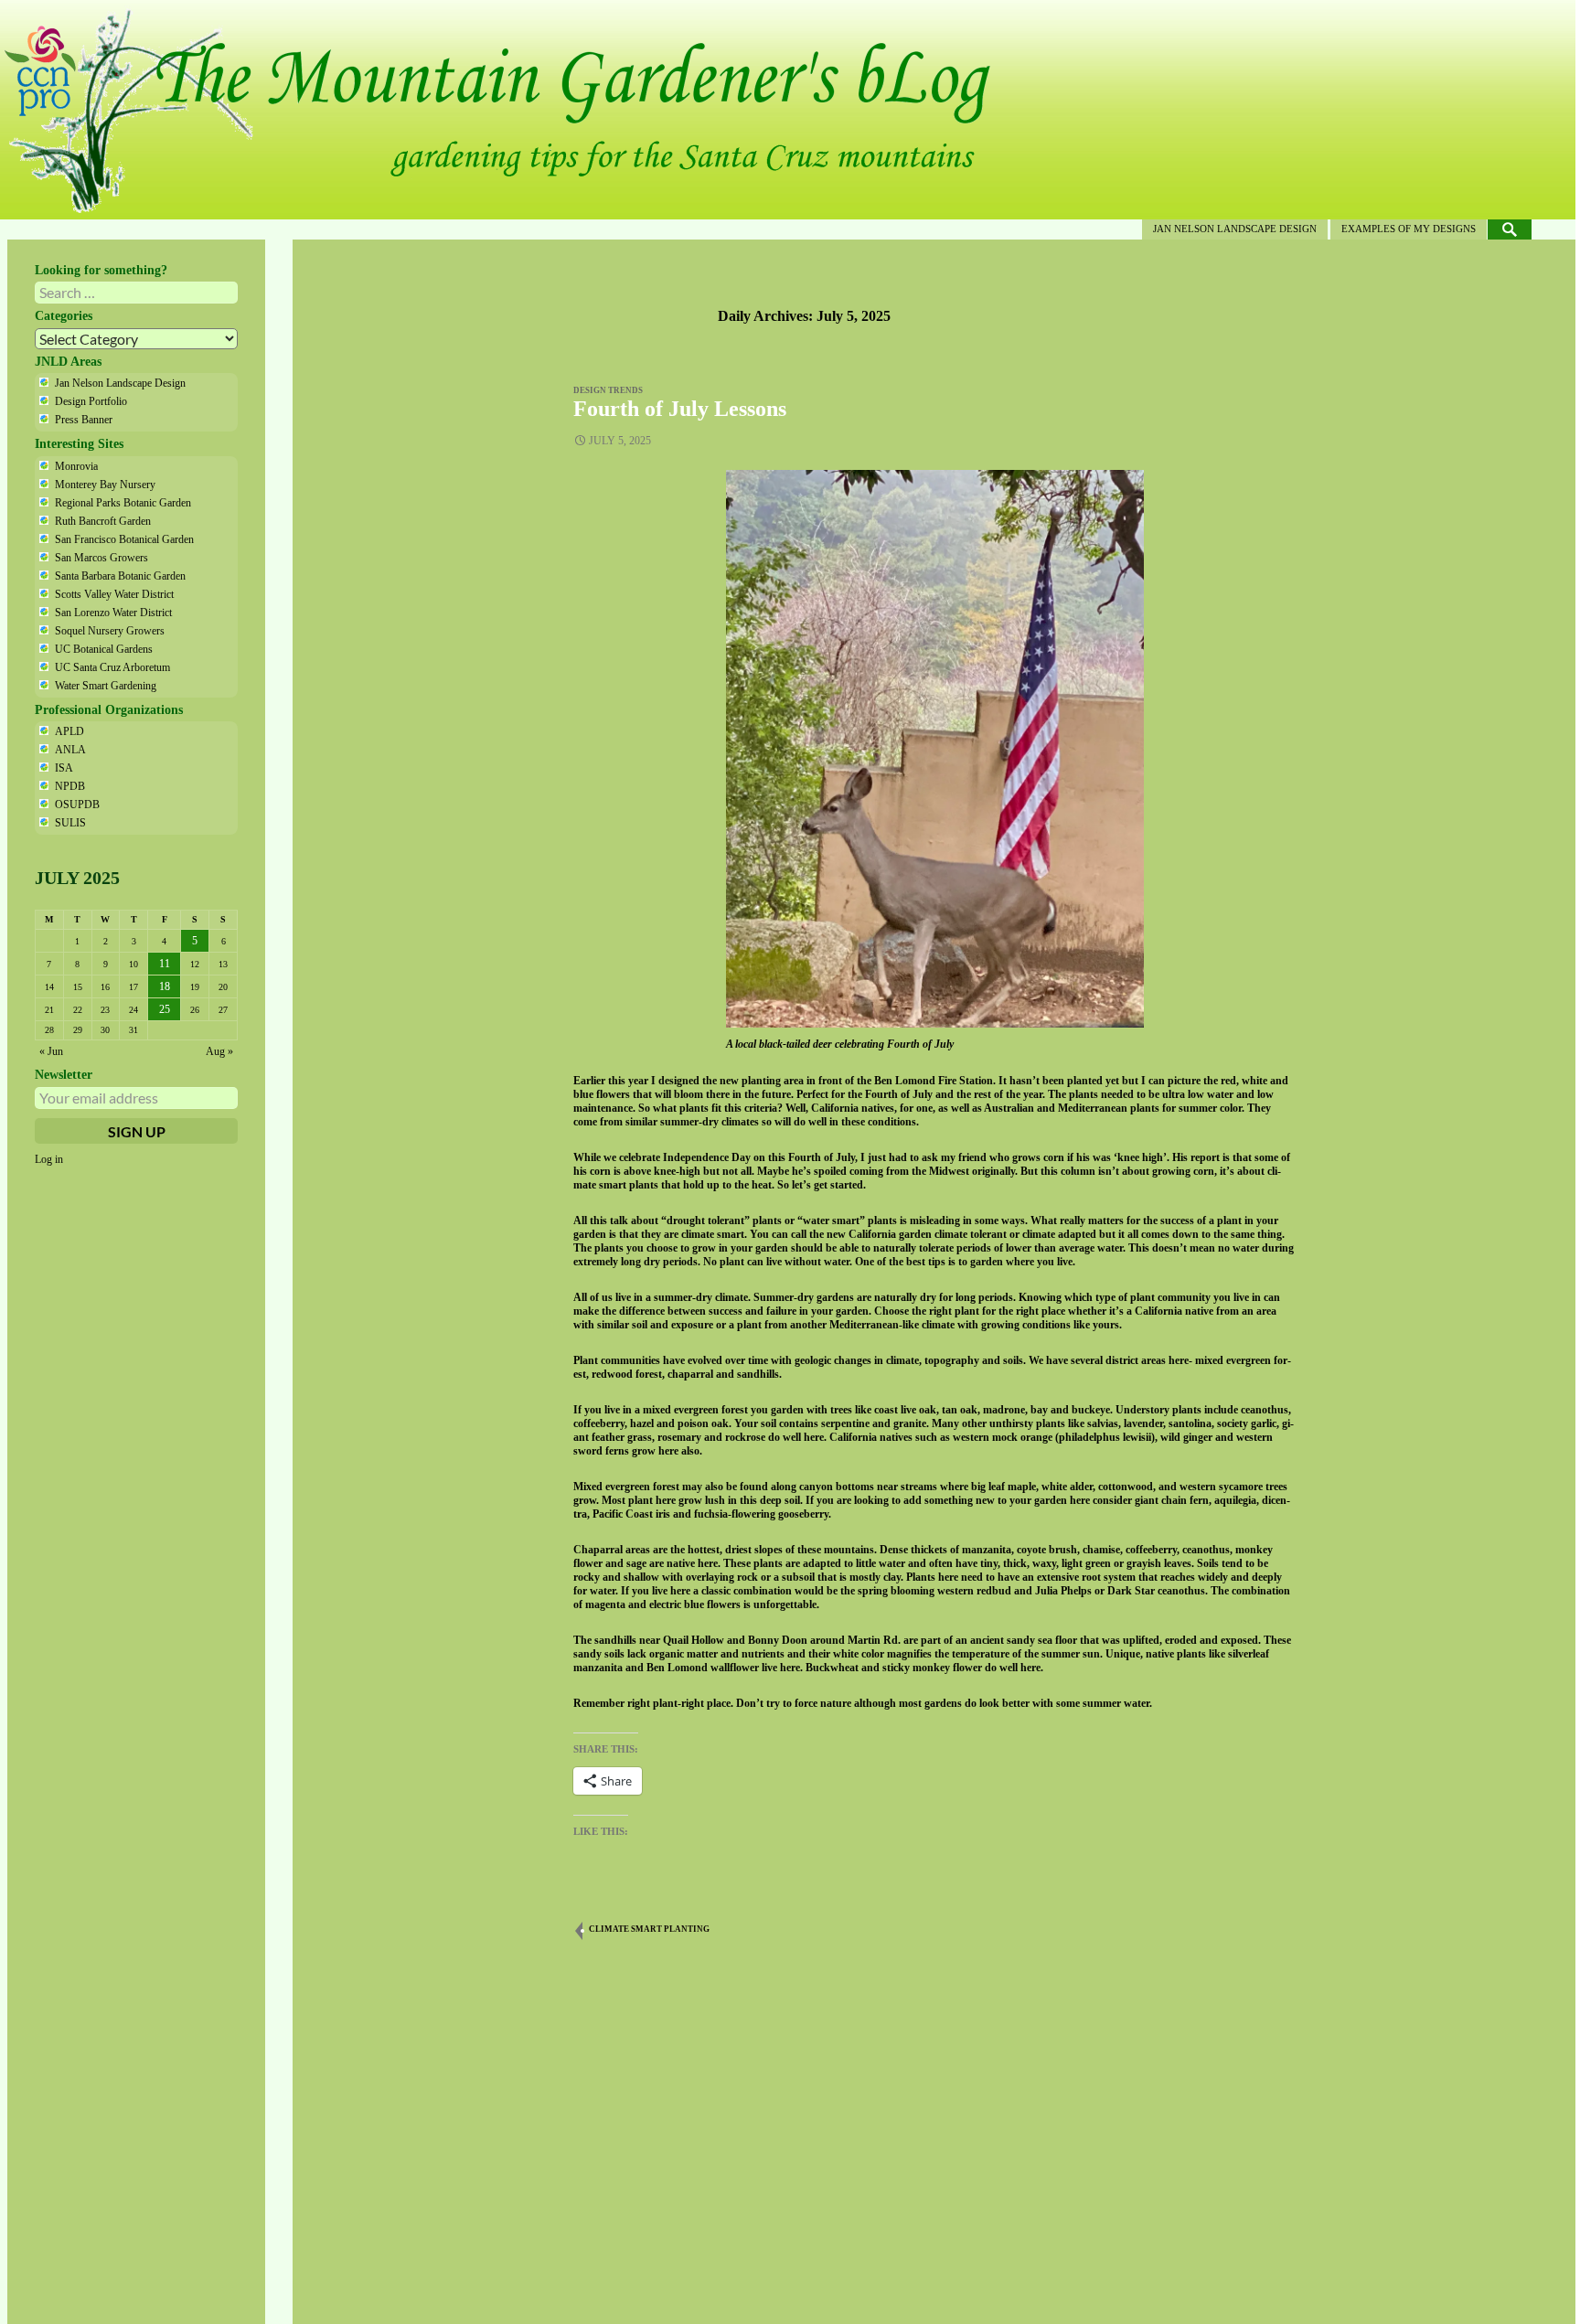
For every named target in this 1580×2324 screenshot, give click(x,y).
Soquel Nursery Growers (110, 631)
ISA (64, 768)
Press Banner (84, 420)
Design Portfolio (91, 401)
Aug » (219, 1051)
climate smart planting (649, 1929)
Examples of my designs (1409, 229)
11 (165, 964)
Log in (49, 1159)
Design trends (608, 390)
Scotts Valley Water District (114, 594)
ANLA (70, 750)
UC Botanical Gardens (104, 649)
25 (165, 1009)
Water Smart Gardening (106, 686)
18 (165, 986)
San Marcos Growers (101, 558)
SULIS (70, 823)
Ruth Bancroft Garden (103, 521)
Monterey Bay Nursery (105, 485)
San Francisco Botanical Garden (124, 539)
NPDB (70, 786)
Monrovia (76, 466)
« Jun (51, 1051)
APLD (69, 731)
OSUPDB (77, 805)
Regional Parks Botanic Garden (123, 503)
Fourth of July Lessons (680, 409)
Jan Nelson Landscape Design (1235, 229)
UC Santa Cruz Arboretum (112, 667)
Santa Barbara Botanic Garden (120, 576)
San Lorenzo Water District (113, 613)
